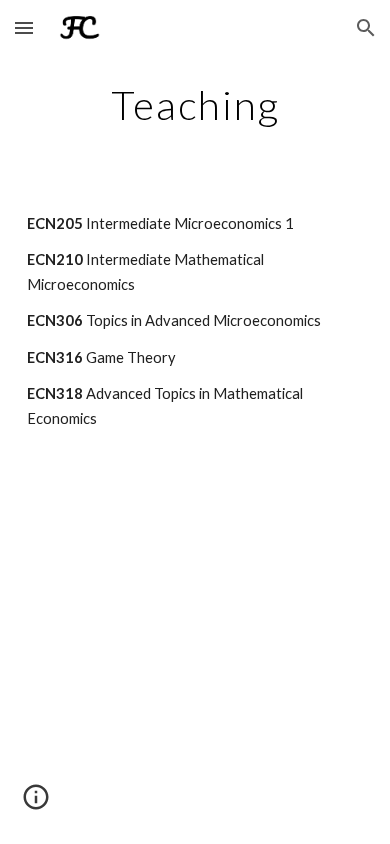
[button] (24, 27)
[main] (195, 105)
